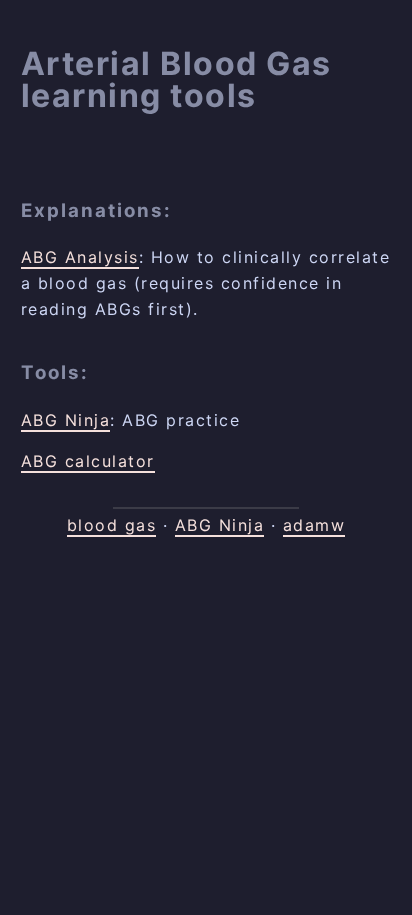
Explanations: (96, 210)
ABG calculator (88, 461)
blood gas (112, 525)
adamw (314, 525)
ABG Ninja (66, 420)
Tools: (55, 372)
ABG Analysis (80, 257)
